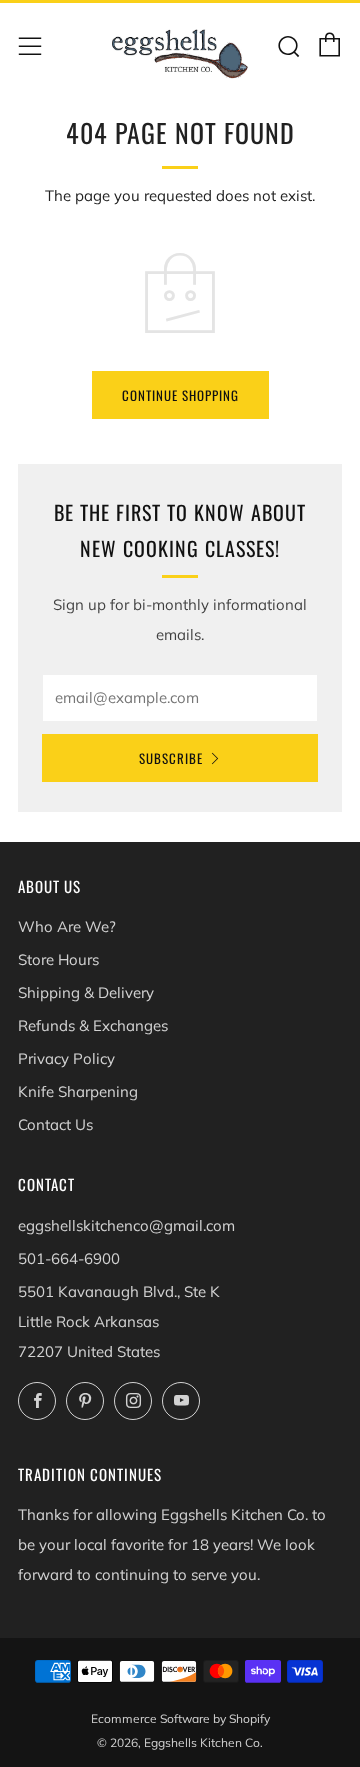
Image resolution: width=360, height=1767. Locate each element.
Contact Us (55, 1124)
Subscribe (171, 758)
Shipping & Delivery (86, 992)
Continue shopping (180, 395)
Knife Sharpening (78, 1091)
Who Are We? (67, 926)
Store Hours (58, 959)
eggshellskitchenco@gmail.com (126, 1225)
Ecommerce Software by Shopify (180, 1718)
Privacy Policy (66, 1058)
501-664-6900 (69, 1258)
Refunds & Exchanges (93, 1025)
